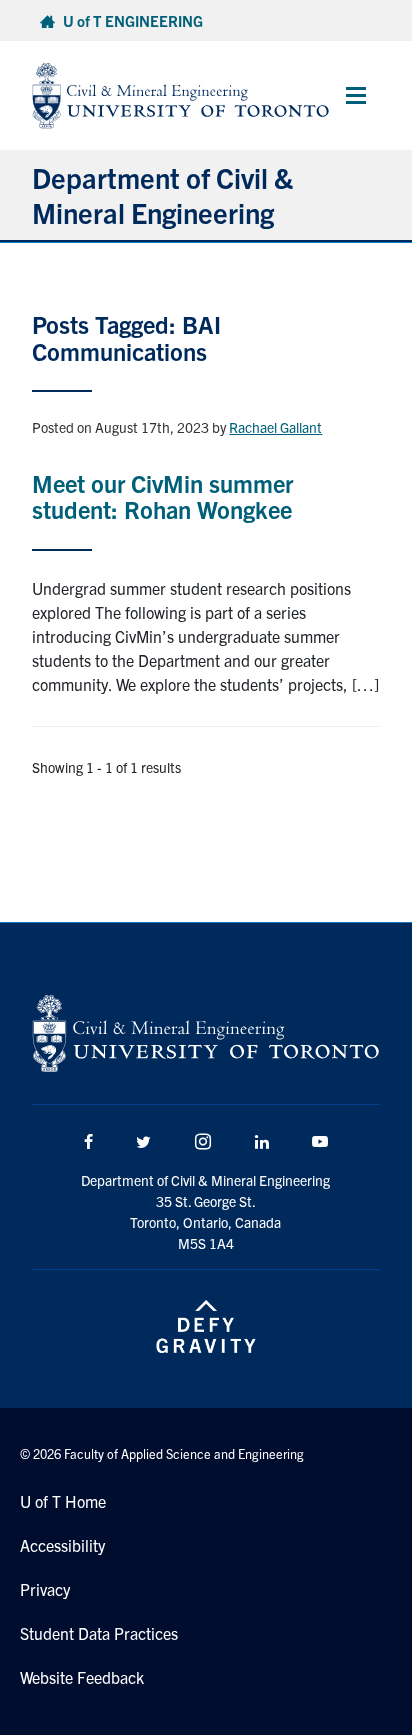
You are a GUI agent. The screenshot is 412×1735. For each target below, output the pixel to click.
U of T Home (63, 1501)
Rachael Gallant (275, 427)
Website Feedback (82, 1677)
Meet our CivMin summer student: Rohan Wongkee (162, 496)
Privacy (45, 1589)
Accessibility (62, 1545)
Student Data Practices (99, 1633)
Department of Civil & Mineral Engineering (162, 194)
